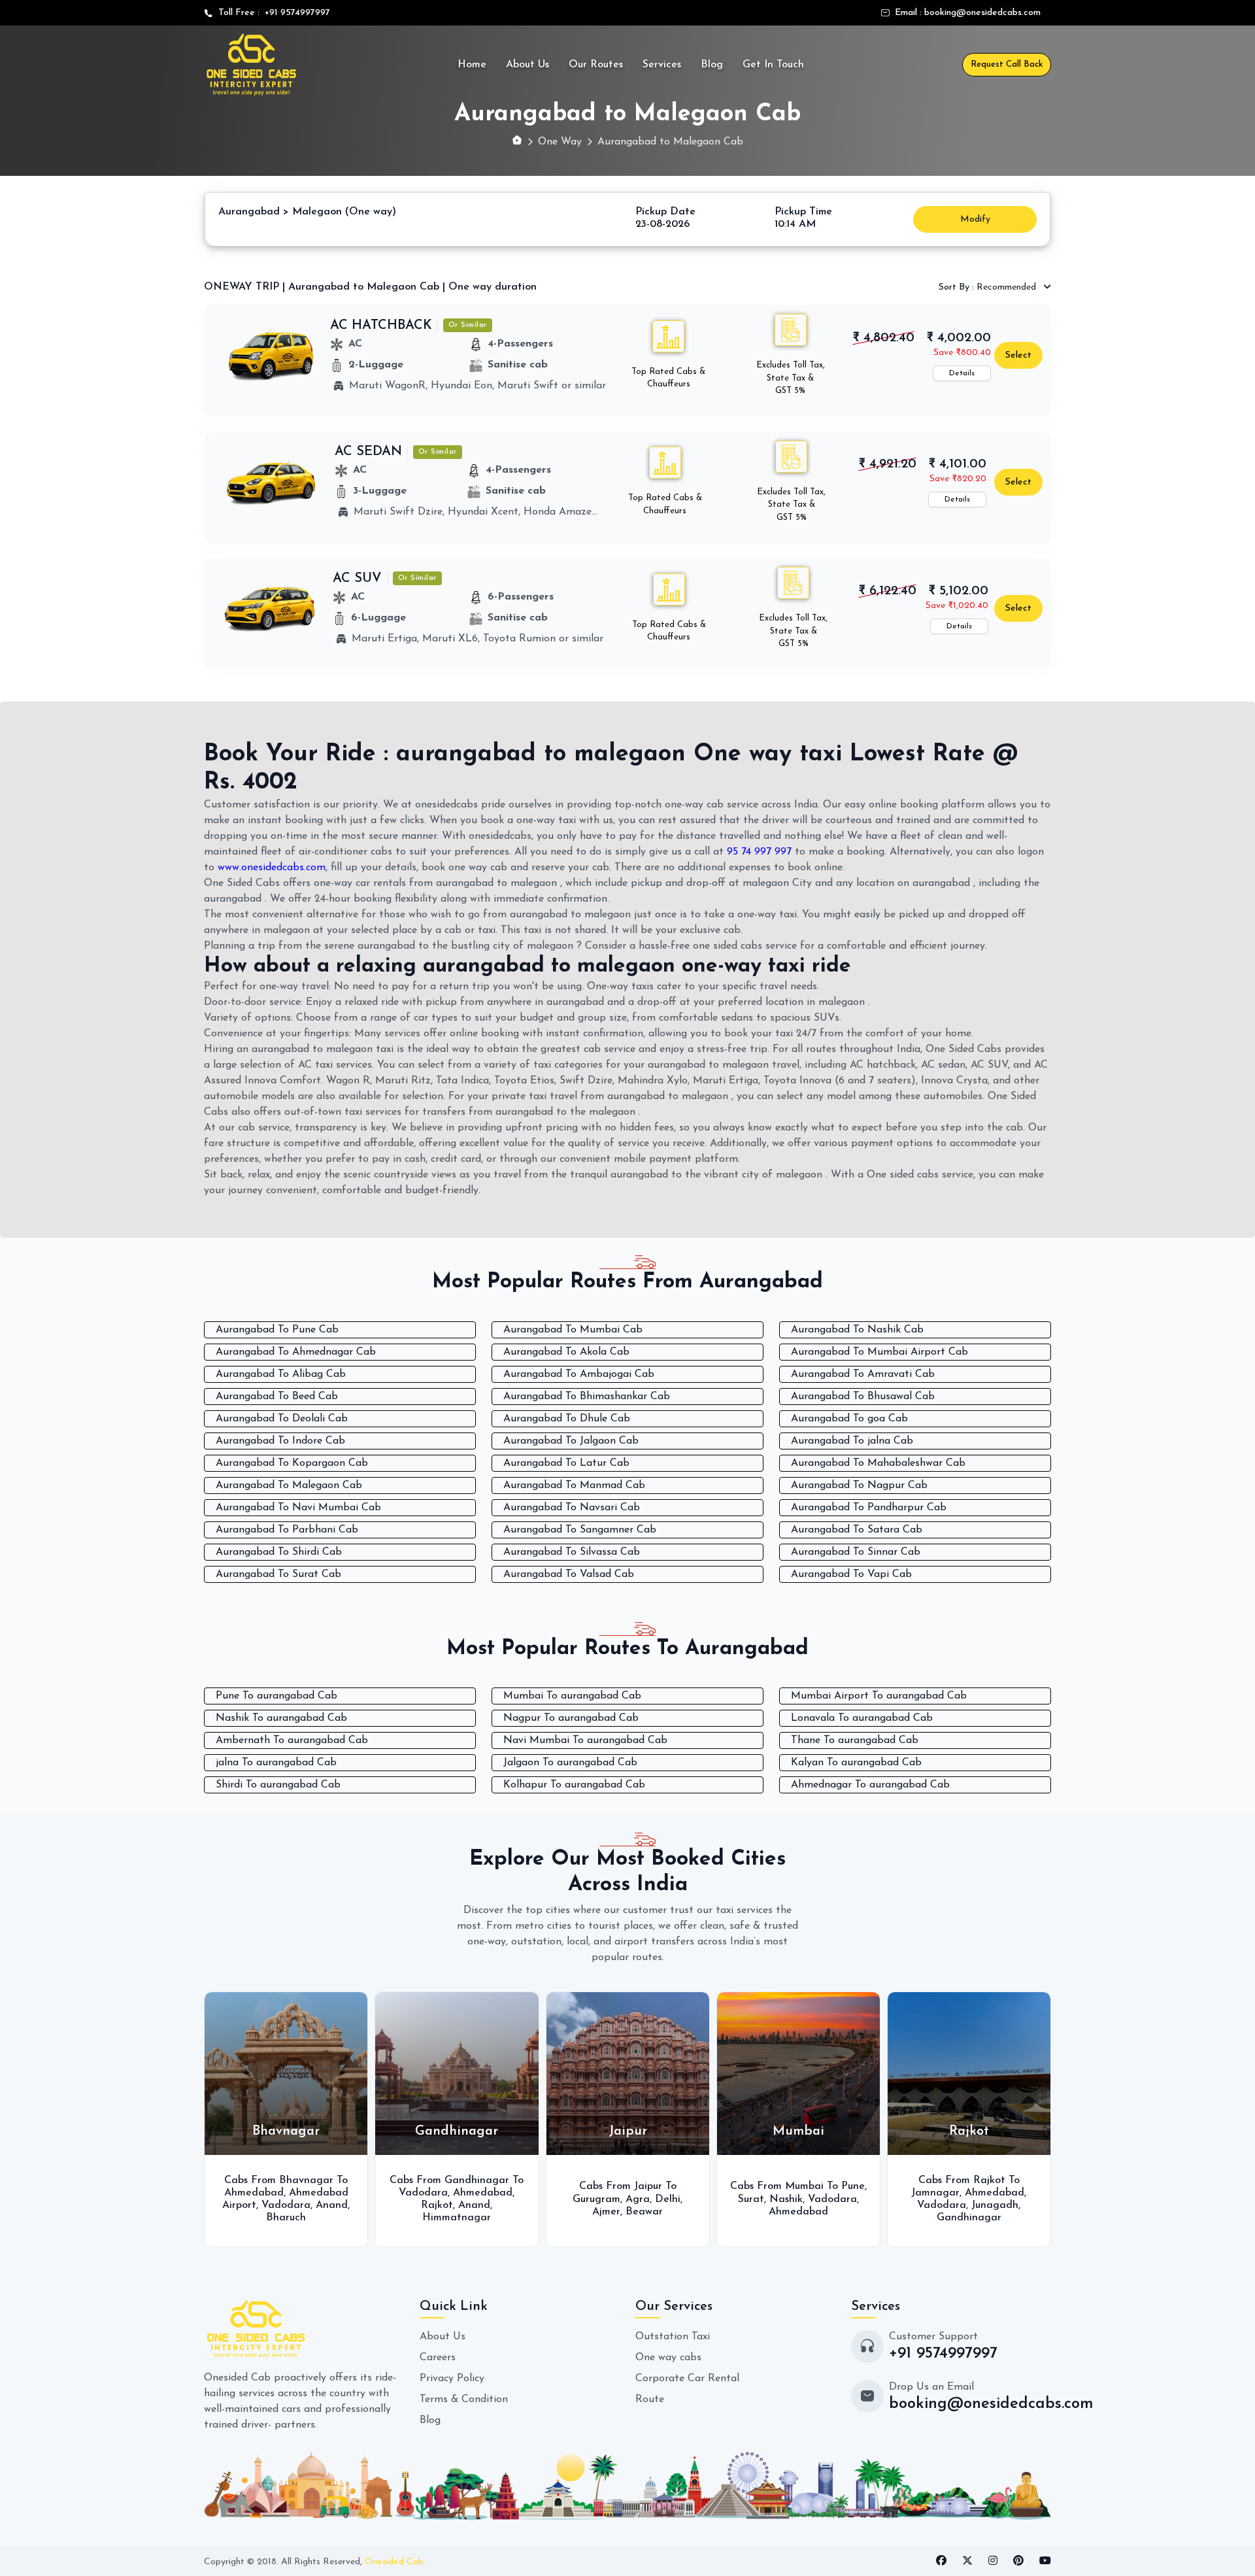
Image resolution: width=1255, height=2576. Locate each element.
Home (472, 65)
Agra (638, 2199)
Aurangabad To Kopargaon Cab (292, 1463)
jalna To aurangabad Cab (276, 1763)
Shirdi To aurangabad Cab (278, 1785)
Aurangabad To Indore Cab (280, 1441)
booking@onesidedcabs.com (982, 13)
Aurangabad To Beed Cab (277, 1397)
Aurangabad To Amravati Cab (863, 1374)
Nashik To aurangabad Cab (281, 1718)
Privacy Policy (452, 2379)
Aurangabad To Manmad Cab (574, 1485)
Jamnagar (935, 2193)
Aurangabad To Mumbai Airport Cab (879, 1352)
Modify (975, 219)
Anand (332, 2205)
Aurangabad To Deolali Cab (282, 1419)
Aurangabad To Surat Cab (278, 1574)
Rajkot (437, 2205)
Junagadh (995, 2205)
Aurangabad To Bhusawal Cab (863, 1397)
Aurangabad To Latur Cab (566, 1463)
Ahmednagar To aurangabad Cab (870, 1785)
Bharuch (286, 2218)
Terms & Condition (464, 2399)
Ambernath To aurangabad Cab (292, 1740)
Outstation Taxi (673, 2337)
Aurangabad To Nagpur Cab (859, 1485)
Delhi (668, 2199)
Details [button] (962, 373)
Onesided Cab (394, 2562)
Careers (438, 2358)
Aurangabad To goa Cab (849, 1419)
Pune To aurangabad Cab (276, 1696)
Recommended (989, 287)
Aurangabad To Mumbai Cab (573, 1330)
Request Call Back (1007, 64)
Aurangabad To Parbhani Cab (287, 1530)
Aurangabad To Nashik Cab (857, 1330)
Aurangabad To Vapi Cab (851, 1574)
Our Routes (596, 65)
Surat (751, 2199)
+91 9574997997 (295, 13)
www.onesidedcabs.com (272, 868)
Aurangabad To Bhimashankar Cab (587, 1397)
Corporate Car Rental (687, 2379)
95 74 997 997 (759, 852)
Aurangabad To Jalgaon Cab (571, 1441)
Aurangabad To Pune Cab (277, 1330)
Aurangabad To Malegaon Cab (289, 1485)
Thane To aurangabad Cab (855, 1740)
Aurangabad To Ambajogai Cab (579, 1374)
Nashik (786, 2199)
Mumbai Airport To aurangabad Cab (879, 1696)
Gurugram (596, 2199)
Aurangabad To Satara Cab (857, 1530)
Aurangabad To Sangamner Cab (580, 1530)
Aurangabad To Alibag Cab (281, 1374)
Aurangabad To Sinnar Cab (856, 1552)
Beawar (644, 2212)
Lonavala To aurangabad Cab (862, 1718)
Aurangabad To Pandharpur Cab (869, 1508)
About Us (527, 65)
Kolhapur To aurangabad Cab (574, 1785)
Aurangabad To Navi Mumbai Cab (298, 1508)
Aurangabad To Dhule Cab (567, 1419)
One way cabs (668, 2358)
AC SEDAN (368, 452)
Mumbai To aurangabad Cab (572, 1696)
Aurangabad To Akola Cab (566, 1352)
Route (650, 2399)
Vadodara (286, 2205)
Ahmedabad (254, 2193)
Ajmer (606, 2212)
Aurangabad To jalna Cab (852, 1441)
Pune (853, 2186)
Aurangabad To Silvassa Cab (572, 1552)
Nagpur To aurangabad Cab (571, 1718)
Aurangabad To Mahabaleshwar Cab (878, 1463)
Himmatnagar (457, 2218)
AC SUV (357, 579)
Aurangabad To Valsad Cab (569, 1574)
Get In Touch (773, 65)
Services (662, 65)
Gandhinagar (969, 2218)
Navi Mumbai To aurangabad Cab (585, 1740)
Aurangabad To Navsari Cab (572, 1508)
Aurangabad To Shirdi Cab (279, 1552)
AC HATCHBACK (381, 326)
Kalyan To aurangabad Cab (856, 1763)
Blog (712, 65)
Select (1018, 355)
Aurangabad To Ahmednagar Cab (296, 1352)
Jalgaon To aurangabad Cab (570, 1763)
